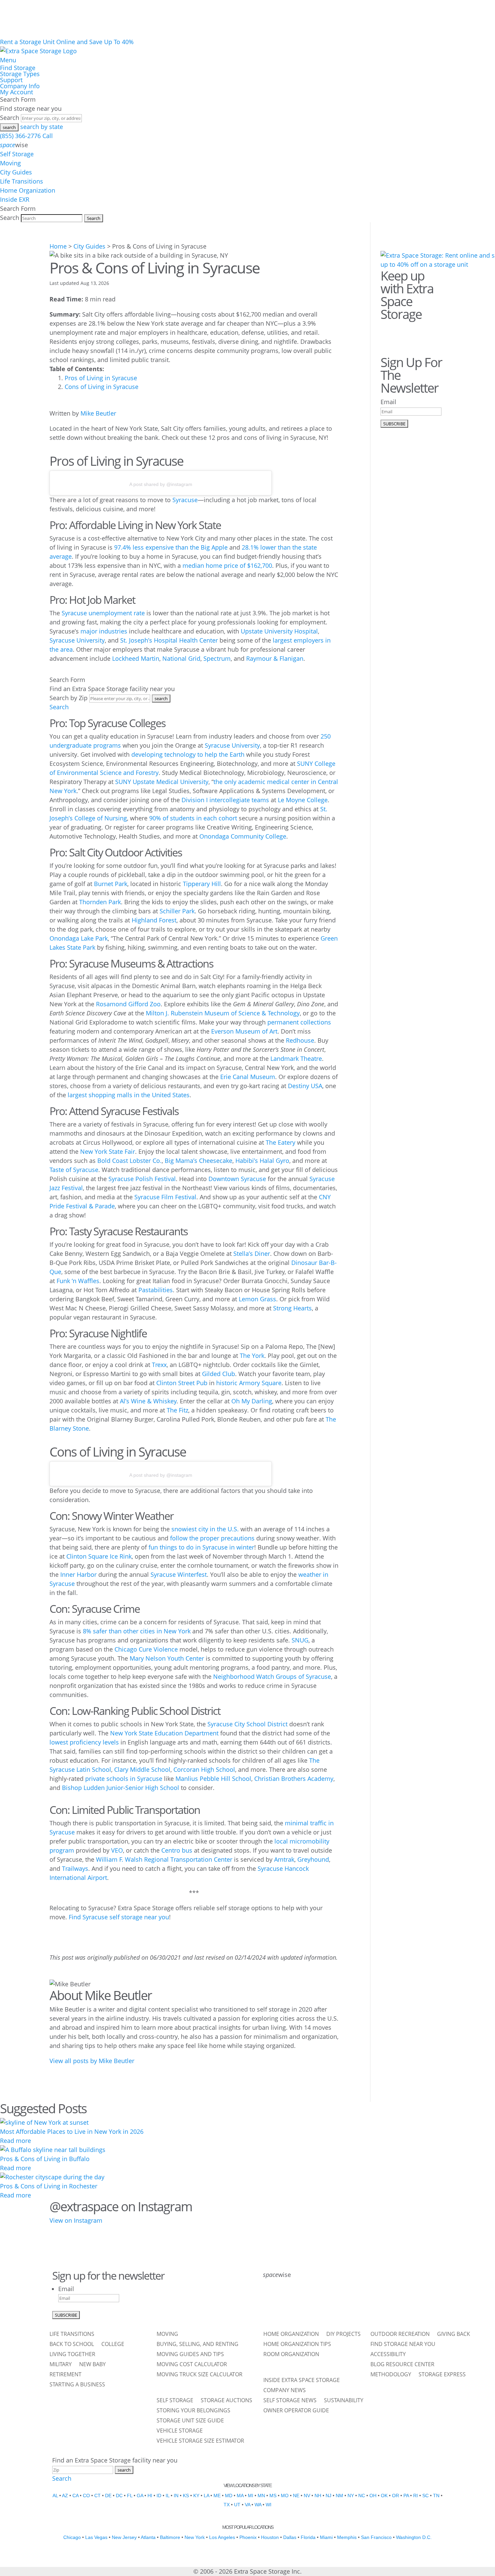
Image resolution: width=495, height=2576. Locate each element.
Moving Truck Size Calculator (200, 2375)
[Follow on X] (288, 2302)
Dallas (290, 2537)
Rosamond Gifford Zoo (128, 1004)
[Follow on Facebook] (388, 331)
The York (252, 1356)
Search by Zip (69, 698)
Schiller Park (177, 911)
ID (159, 2496)
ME (217, 2496)
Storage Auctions (226, 2401)
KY (196, 2496)
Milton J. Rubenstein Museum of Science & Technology (223, 1013)
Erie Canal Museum (248, 1077)
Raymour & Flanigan (275, 658)
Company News (285, 2391)
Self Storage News (290, 2401)
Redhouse (300, 1040)
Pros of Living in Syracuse (101, 378)
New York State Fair (108, 1151)
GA (140, 2496)
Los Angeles (222, 2537)
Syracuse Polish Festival (142, 1179)
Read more (15, 2141)
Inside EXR (15, 199)
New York (195, 2537)
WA (258, 2505)
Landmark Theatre (296, 1058)
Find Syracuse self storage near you (119, 1917)
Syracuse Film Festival (165, 1197)
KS (186, 2496)
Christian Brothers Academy (294, 1779)
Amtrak (284, 1859)
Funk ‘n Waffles (78, 1281)
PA (406, 2496)
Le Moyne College (303, 800)
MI (251, 2496)
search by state (42, 127)
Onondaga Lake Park (79, 938)
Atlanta (148, 2537)
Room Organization (291, 2355)
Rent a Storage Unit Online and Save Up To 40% (67, 42)
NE (296, 2496)
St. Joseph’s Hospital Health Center (169, 640)
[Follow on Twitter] (407, 331)
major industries (104, 631)
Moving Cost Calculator (192, 2365)
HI (150, 2496)
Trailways (75, 1868)
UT (237, 2505)
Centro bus (177, 1850)
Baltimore (170, 2537)
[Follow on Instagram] (426, 331)
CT (97, 2496)
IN (176, 2496)
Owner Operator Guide (296, 2411)
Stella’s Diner (252, 1253)
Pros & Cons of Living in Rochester (49, 2186)
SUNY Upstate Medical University (162, 782)
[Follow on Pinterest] (445, 331)
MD (229, 2496)
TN (436, 2496)
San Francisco (376, 2537)
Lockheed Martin (136, 658)
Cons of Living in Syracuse (102, 387)
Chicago (72, 2537)
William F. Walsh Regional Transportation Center (164, 1859)
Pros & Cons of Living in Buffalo (45, 2159)
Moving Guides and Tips (190, 2355)
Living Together (72, 2355)
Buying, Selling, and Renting (197, 2345)
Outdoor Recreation (400, 2335)
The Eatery (280, 1142)
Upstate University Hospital (279, 631)
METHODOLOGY (391, 2375)
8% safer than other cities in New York (137, 1631)
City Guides (16, 172)
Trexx (159, 1365)
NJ (328, 2496)
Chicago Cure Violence (146, 1649)
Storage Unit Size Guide (190, 2421)
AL (55, 2496)
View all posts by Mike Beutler (92, 2061)
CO (86, 2496)
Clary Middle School (142, 1769)
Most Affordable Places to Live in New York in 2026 (72, 2131)
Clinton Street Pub (182, 1383)
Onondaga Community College (243, 836)
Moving (10, 163)
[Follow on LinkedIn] (340, 2302)
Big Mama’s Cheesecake (199, 1161)
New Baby (92, 2365)
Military (61, 2365)
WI (269, 2505)
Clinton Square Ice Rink (99, 1556)
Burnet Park (111, 884)
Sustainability (344, 2401)
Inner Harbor (78, 1574)
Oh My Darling (252, 1401)
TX (227, 2505)
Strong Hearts (292, 1308)
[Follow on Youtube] (358, 2302)
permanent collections (299, 1022)
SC (425, 2496)
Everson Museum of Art (244, 1031)
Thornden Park (100, 902)
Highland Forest (154, 920)
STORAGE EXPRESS (442, 2375)
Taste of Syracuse (74, 1170)
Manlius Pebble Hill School (213, 1779)
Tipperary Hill (202, 884)
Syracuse (185, 500)
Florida (308, 2537)
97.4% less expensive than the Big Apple (171, 547)
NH (318, 2496)
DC (119, 2496)
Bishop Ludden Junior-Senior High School (121, 1788)
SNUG (300, 1640)
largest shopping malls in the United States (129, 1095)
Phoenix (248, 2537)
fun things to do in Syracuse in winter (201, 1547)
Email (388, 402)
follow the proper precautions (212, 1538)
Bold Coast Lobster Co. (129, 1161)
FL (130, 2496)
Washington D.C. (414, 2537)
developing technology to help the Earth (188, 754)
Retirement (65, 2375)
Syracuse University (77, 640)
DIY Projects (343, 2335)
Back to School (72, 2345)
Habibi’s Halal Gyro (262, 1161)
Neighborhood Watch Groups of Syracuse (272, 1676)
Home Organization (28, 190)
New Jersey (124, 2537)
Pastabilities (156, 1290)
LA (206, 2496)
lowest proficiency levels (84, 1742)
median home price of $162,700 (227, 565)
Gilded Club (219, 1374)
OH (373, 2496)
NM (339, 2496)
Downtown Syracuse (237, 1179)
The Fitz (177, 1410)
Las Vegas (96, 2537)
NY (351, 2496)
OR (395, 2496)
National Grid (181, 658)
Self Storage (17, 154)
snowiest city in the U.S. (205, 1529)
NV (307, 2496)
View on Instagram (76, 2220)
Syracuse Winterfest (179, 1574)
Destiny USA (305, 1086)
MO (285, 2496)
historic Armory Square (249, 1383)
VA (247, 2505)
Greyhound (313, 1859)
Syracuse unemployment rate (103, 613)
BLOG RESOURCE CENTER (402, 2365)
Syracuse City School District (247, 1724)
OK (384, 2496)
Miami (326, 2537)
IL (168, 2496)
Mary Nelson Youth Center (167, 1658)
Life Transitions (22, 181)
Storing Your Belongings (193, 2411)
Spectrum (217, 658)
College (113, 2345)
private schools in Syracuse (124, 1779)
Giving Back (454, 2335)
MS (273, 2496)
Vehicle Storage (180, 2431)
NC (362, 2496)
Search (10, 118)
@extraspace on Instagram (121, 2206)
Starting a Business (77, 2385)
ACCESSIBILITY (388, 2355)
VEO (117, 1850)
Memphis (347, 2537)
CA (75, 2496)
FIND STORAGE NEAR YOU (403, 2345)
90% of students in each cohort (193, 818)
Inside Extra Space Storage (302, 2381)
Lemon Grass (257, 1299)
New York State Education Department (164, 1733)
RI (416, 2496)
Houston (270, 2537)
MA (240, 2496)
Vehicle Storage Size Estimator (200, 2441)
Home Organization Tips (297, 2345)
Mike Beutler (98, 413)
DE (108, 2496)
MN (261, 2496)
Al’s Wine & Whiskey (148, 1401)
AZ (65, 2496)
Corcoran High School (204, 1769)
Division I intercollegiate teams (225, 800)
